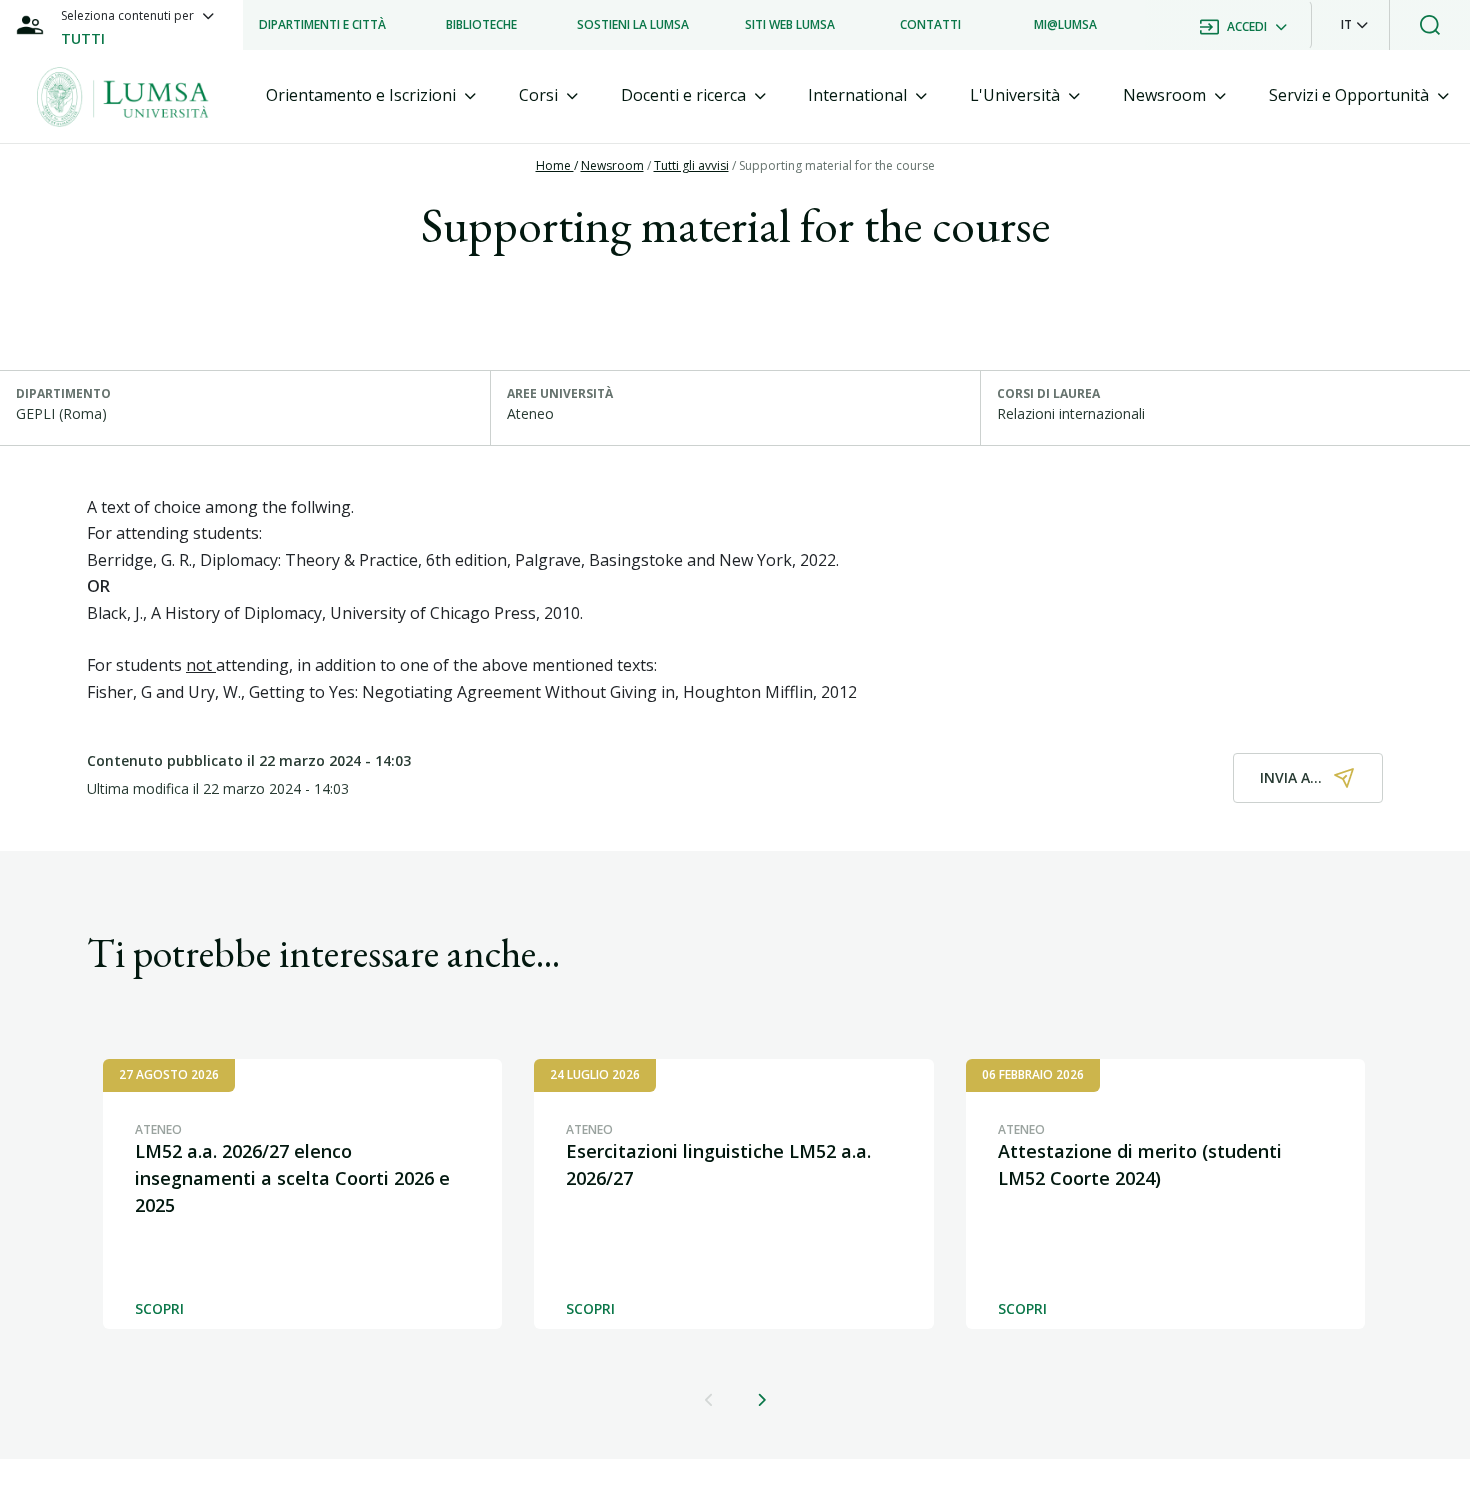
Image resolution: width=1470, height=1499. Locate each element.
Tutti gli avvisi (691, 165)
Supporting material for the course (837, 165)
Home (555, 165)
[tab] (371, 95)
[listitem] (322, 25)
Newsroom (612, 165)
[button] (1354, 25)
